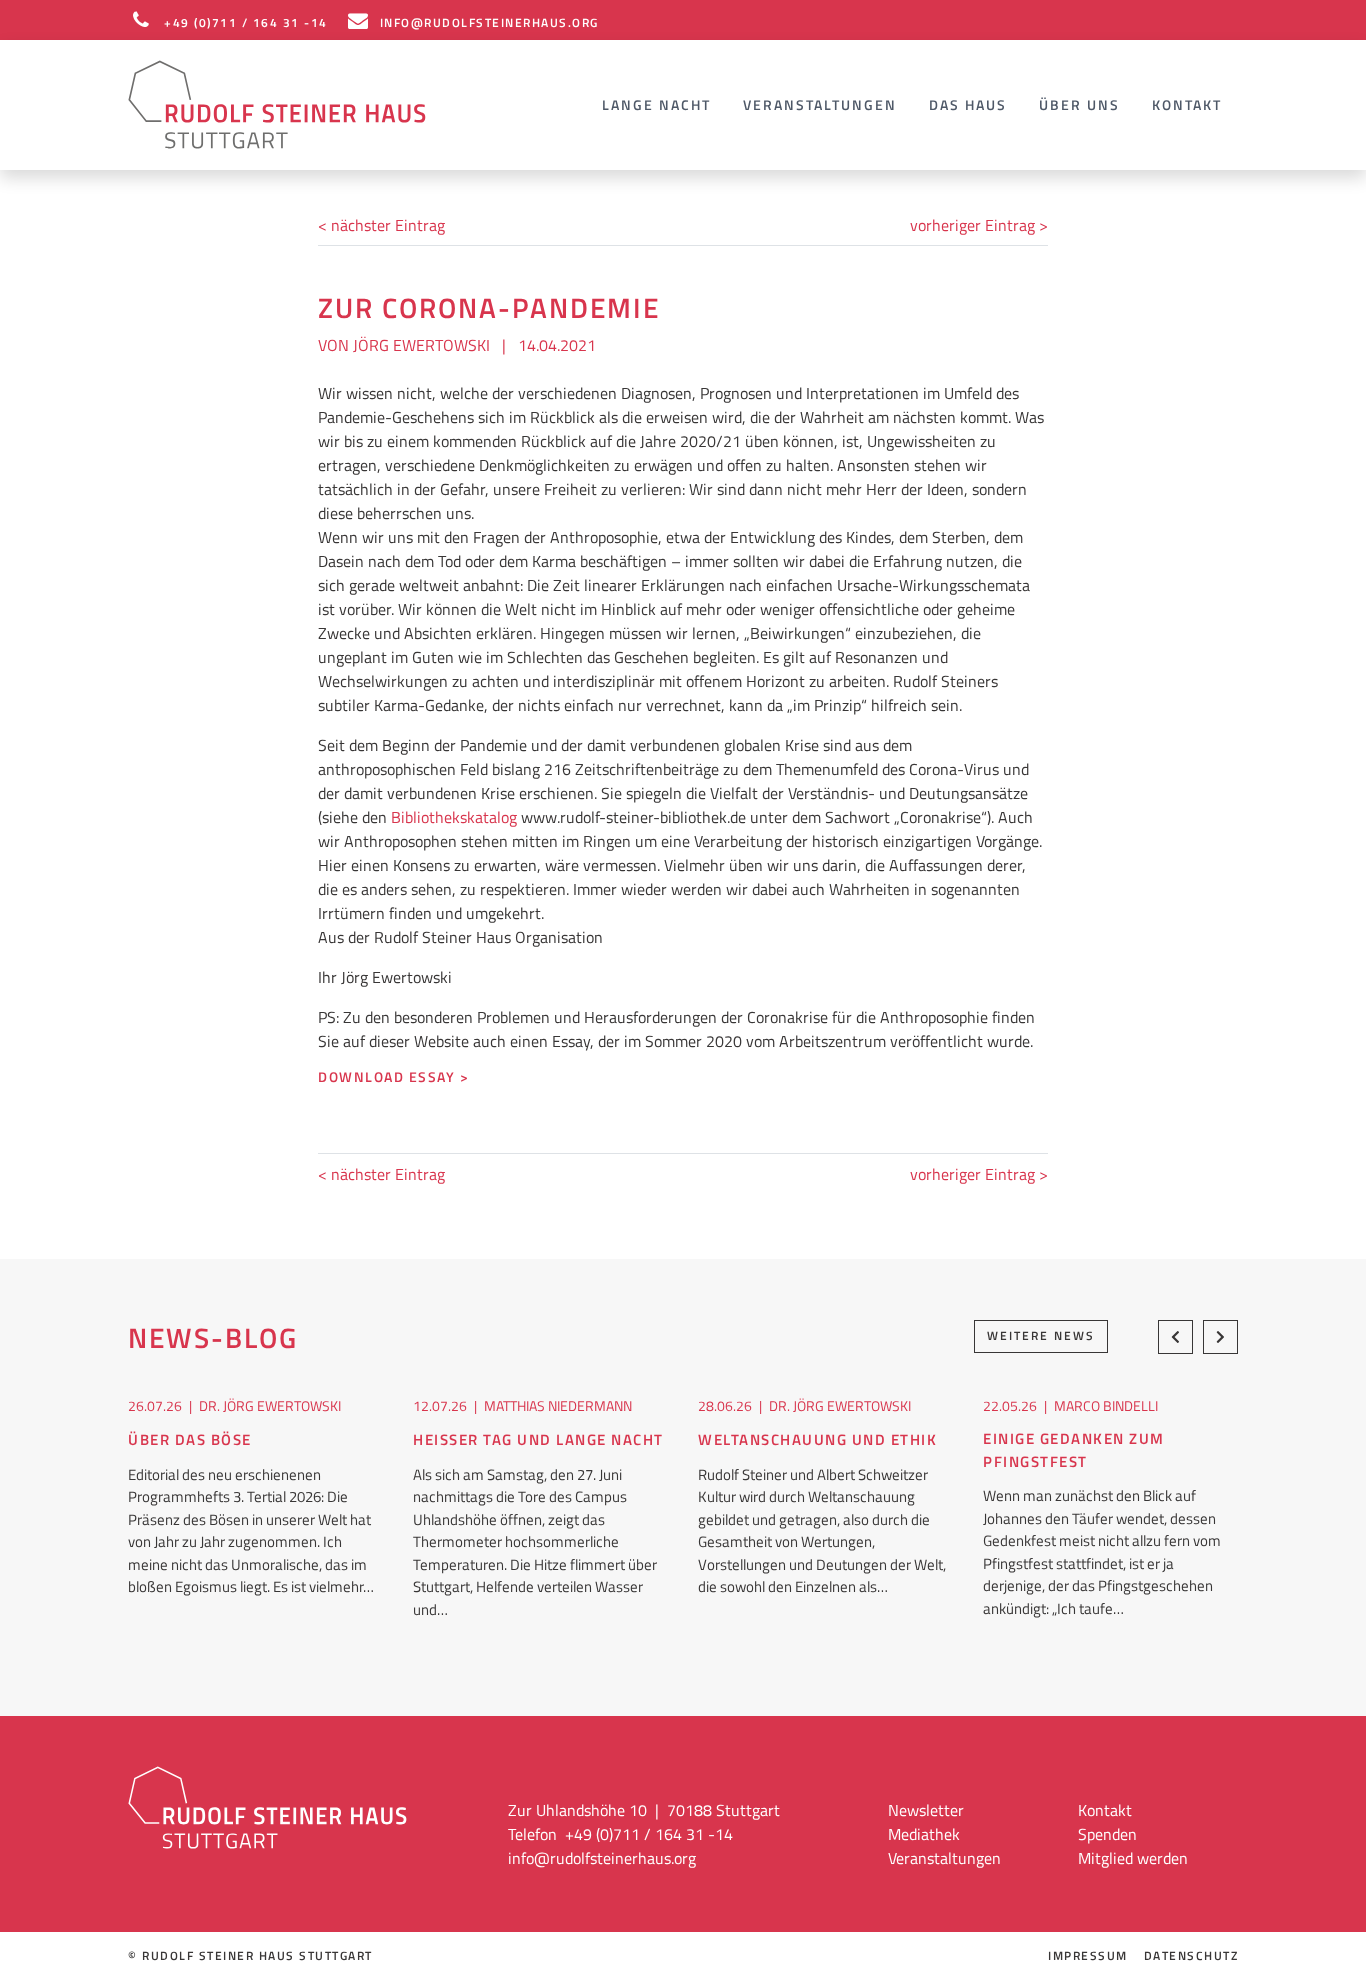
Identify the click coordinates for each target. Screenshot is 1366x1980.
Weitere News (1041, 1335)
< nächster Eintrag (381, 225)
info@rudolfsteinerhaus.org (602, 1858)
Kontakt (1187, 104)
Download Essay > (393, 1077)
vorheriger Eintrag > (979, 225)
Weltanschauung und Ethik (817, 1440)
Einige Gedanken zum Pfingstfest (1074, 1450)
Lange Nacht (656, 104)
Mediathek (924, 1834)
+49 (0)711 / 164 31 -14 (246, 22)
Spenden (1107, 1834)
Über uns (1079, 104)
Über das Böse (190, 1440)
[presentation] (1175, 1337)
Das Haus (968, 104)
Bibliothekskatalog (454, 817)
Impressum (1088, 1956)
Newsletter (926, 1810)
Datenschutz (1191, 1956)
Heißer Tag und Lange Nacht (538, 1440)
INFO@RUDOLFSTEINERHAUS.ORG (489, 22)
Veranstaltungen (820, 104)
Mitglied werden (1133, 1858)
